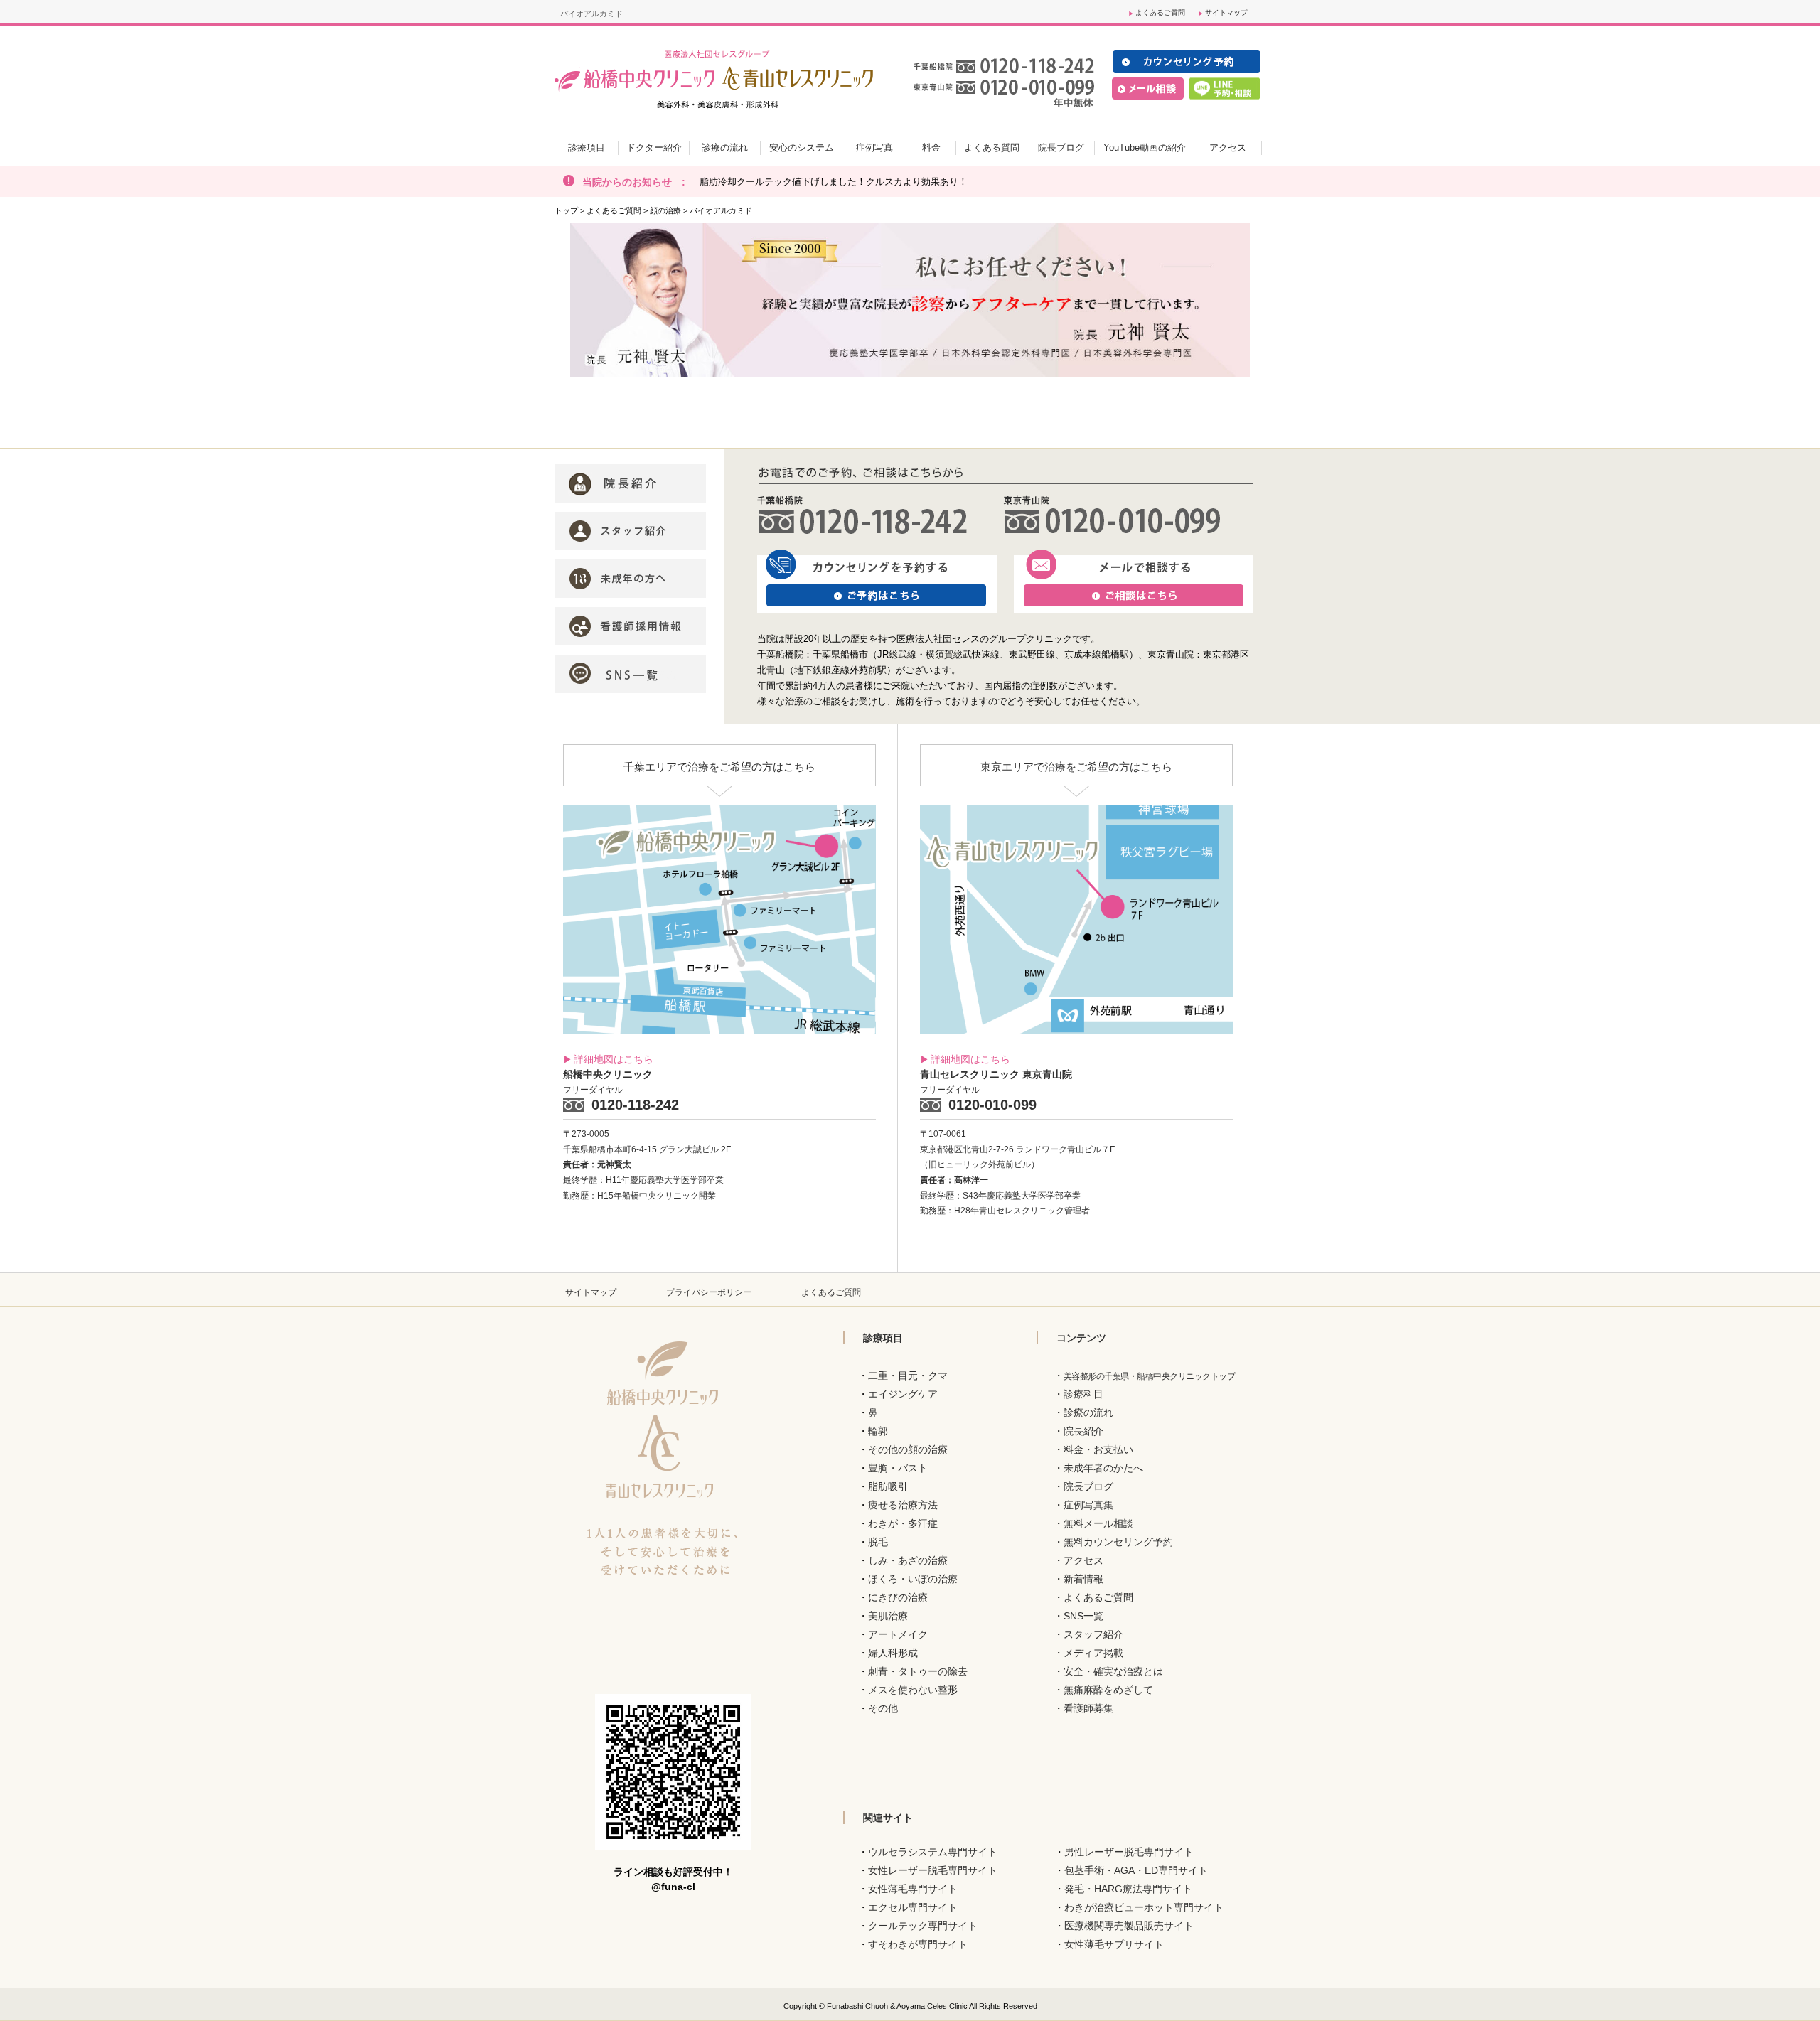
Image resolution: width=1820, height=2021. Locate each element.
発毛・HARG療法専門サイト (1128, 1889)
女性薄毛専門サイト (913, 1889)
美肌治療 (888, 1616)
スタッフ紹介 (1093, 1634)
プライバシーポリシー (709, 1292)
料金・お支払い (1098, 1449)
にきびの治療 (898, 1597)
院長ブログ (1088, 1486)
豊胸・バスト (898, 1468)
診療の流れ (1088, 1412)
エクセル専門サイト (913, 1907)
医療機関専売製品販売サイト (1129, 1926)
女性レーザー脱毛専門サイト (933, 1870)
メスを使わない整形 (913, 1690)
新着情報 (1083, 1579)
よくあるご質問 (1160, 12)
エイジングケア (903, 1394)
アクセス (1083, 1560)
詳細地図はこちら (614, 1059)
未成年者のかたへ (1103, 1468)
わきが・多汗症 (903, 1523)
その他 (883, 1708)
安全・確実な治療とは (1113, 1671)
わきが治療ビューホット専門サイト (1144, 1907)
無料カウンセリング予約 (1118, 1542)
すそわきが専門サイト (918, 1944)
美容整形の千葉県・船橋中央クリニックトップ (1150, 1376)
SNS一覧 (1083, 1616)
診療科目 (1083, 1394)
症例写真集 (1088, 1505)
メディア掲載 (1093, 1653)
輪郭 (878, 1431)
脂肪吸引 (888, 1486)
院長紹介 (1083, 1431)
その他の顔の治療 (908, 1449)
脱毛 (878, 1542)
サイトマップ (1226, 12)
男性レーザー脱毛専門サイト (1129, 1852)
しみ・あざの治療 (908, 1560)
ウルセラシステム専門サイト (933, 1852)
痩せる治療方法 (903, 1505)
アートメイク (898, 1634)
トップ (566, 210)
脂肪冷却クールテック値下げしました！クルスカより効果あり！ (834, 182)
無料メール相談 (1098, 1523)
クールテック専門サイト (923, 1926)
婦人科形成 (893, 1653)
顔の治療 (665, 210)
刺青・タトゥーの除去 (918, 1671)
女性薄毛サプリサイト (1114, 1944)
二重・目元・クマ (908, 1376)
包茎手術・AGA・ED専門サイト (1136, 1870)
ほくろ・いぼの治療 (913, 1579)
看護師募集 (1088, 1708)
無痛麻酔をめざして (1108, 1690)
